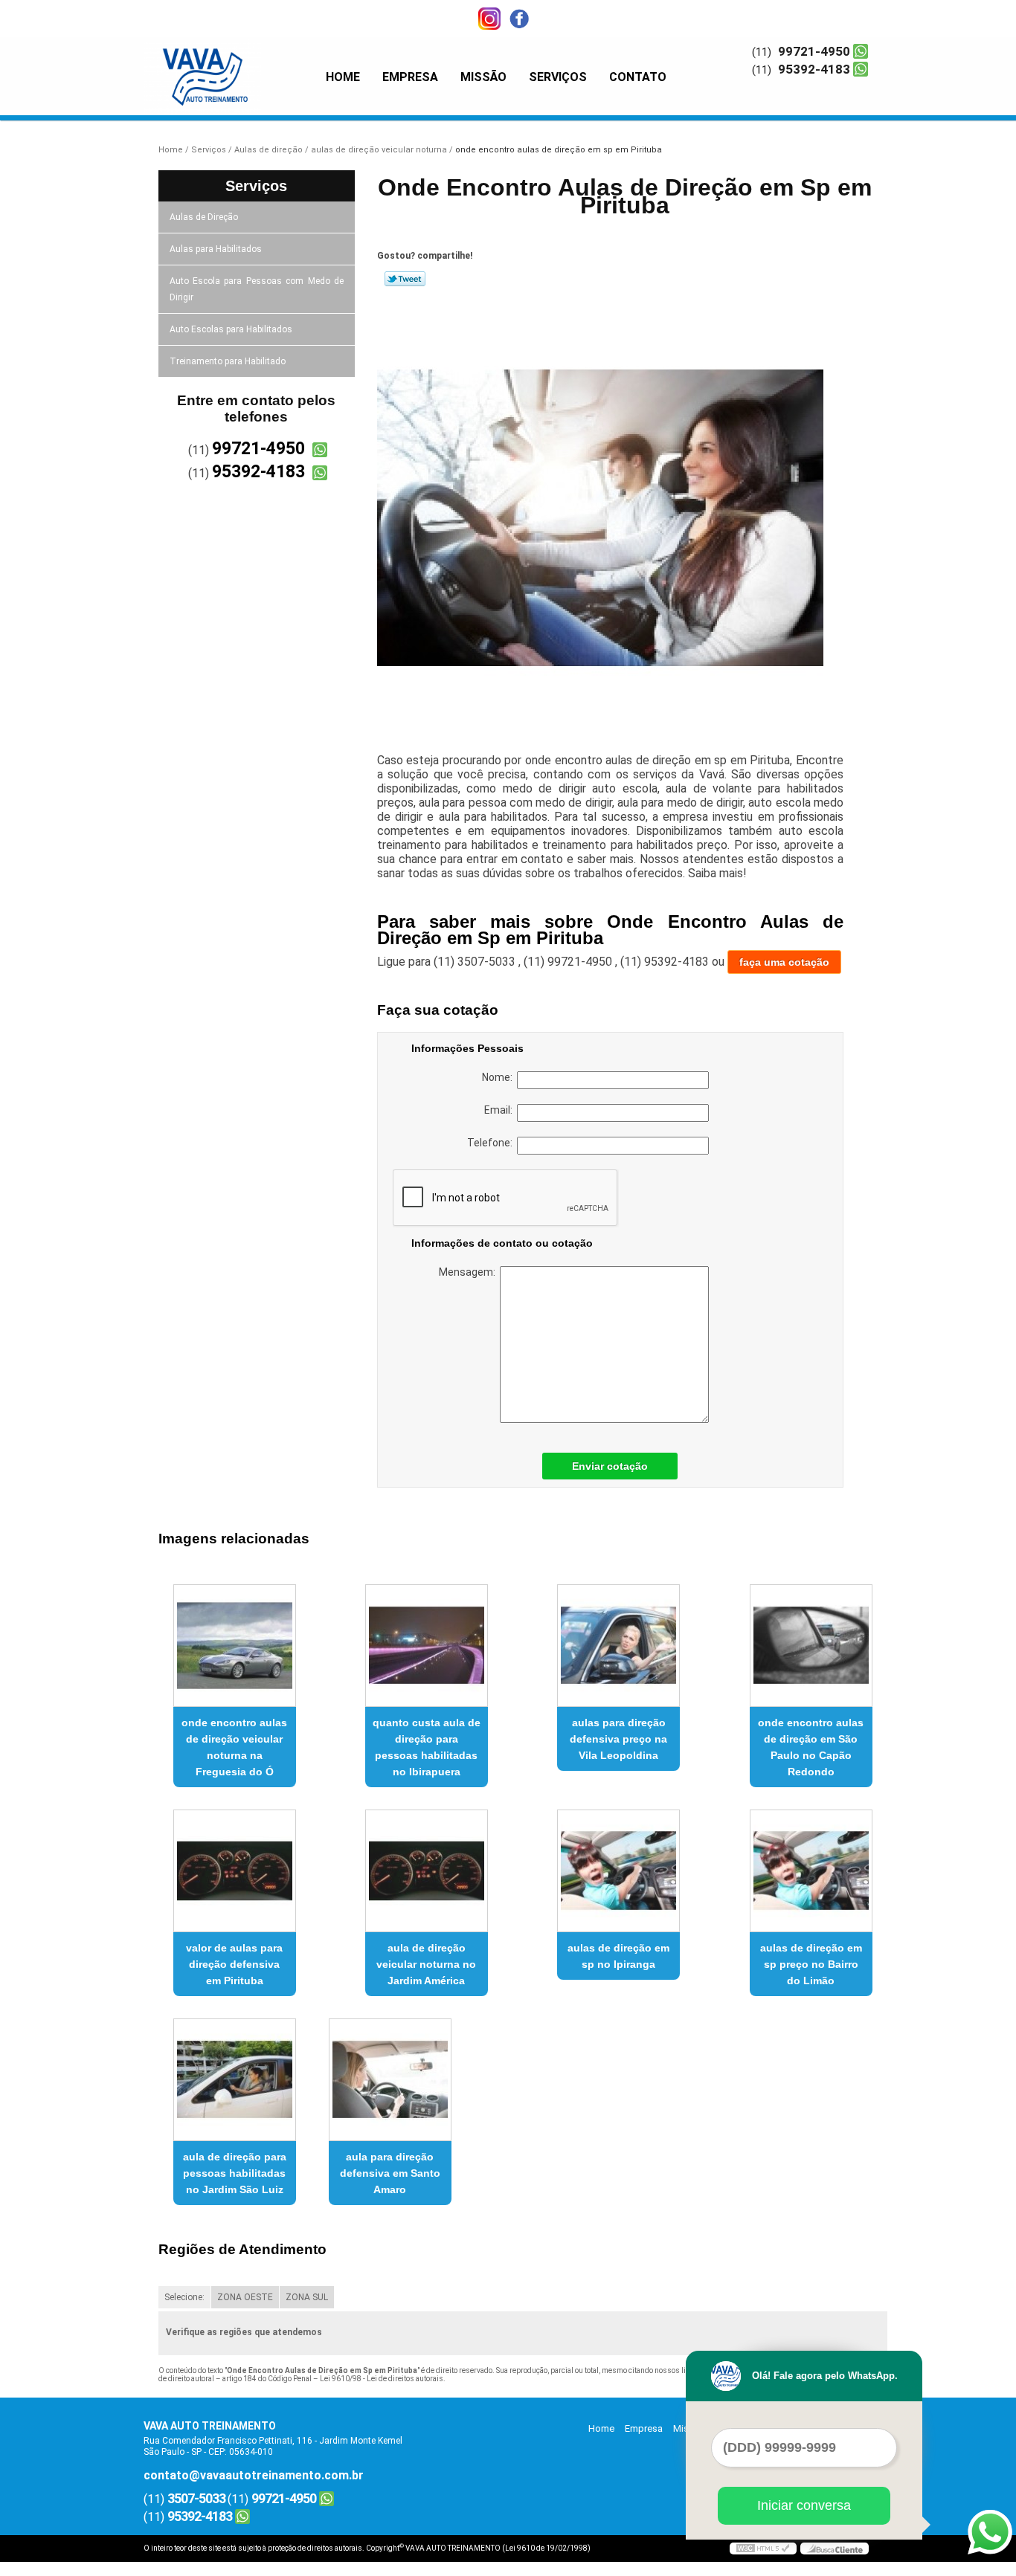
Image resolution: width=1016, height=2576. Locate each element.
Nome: (499, 1077)
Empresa (410, 77)
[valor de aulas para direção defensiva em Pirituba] (235, 1871)
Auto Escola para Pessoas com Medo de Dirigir (257, 289)
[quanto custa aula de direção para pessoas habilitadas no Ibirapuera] (427, 1646)
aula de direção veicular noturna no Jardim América (426, 1964)
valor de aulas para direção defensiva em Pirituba (234, 1964)
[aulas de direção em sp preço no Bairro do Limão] (811, 1871)
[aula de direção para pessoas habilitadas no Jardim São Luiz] (235, 2080)
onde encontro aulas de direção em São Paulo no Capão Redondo (811, 1747)
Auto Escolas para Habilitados (231, 329)
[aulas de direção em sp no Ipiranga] (618, 1871)
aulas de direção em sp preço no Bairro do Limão (811, 1964)
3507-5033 (196, 2498)
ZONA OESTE (245, 2297)
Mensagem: (469, 1272)
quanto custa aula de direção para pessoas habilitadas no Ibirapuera (427, 1747)
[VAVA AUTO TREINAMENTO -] (229, 67)
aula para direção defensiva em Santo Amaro (390, 2173)
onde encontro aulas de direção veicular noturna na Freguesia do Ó (234, 1747)
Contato (638, 77)
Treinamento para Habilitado (228, 361)
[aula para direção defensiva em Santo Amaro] (390, 2080)
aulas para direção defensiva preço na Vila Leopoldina (618, 1739)
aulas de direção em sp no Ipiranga (618, 1956)
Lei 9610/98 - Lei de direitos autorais (382, 2379)
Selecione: (184, 2297)
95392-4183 (814, 69)
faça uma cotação (784, 962)
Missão (483, 77)
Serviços (558, 77)
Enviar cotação (610, 1466)
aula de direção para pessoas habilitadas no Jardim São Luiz (235, 2173)
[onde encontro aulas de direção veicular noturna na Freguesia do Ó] (235, 1646)
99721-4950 (814, 51)
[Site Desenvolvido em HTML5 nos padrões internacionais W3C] (763, 2548)
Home (343, 77)
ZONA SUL (307, 2297)
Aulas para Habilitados (216, 249)
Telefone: (492, 1143)
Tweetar (405, 279)
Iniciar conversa (804, 2505)
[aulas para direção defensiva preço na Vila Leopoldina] (618, 1646)
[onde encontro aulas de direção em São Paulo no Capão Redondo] (811, 1646)
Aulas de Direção (204, 217)
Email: (501, 1110)
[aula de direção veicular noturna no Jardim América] (427, 1871)
